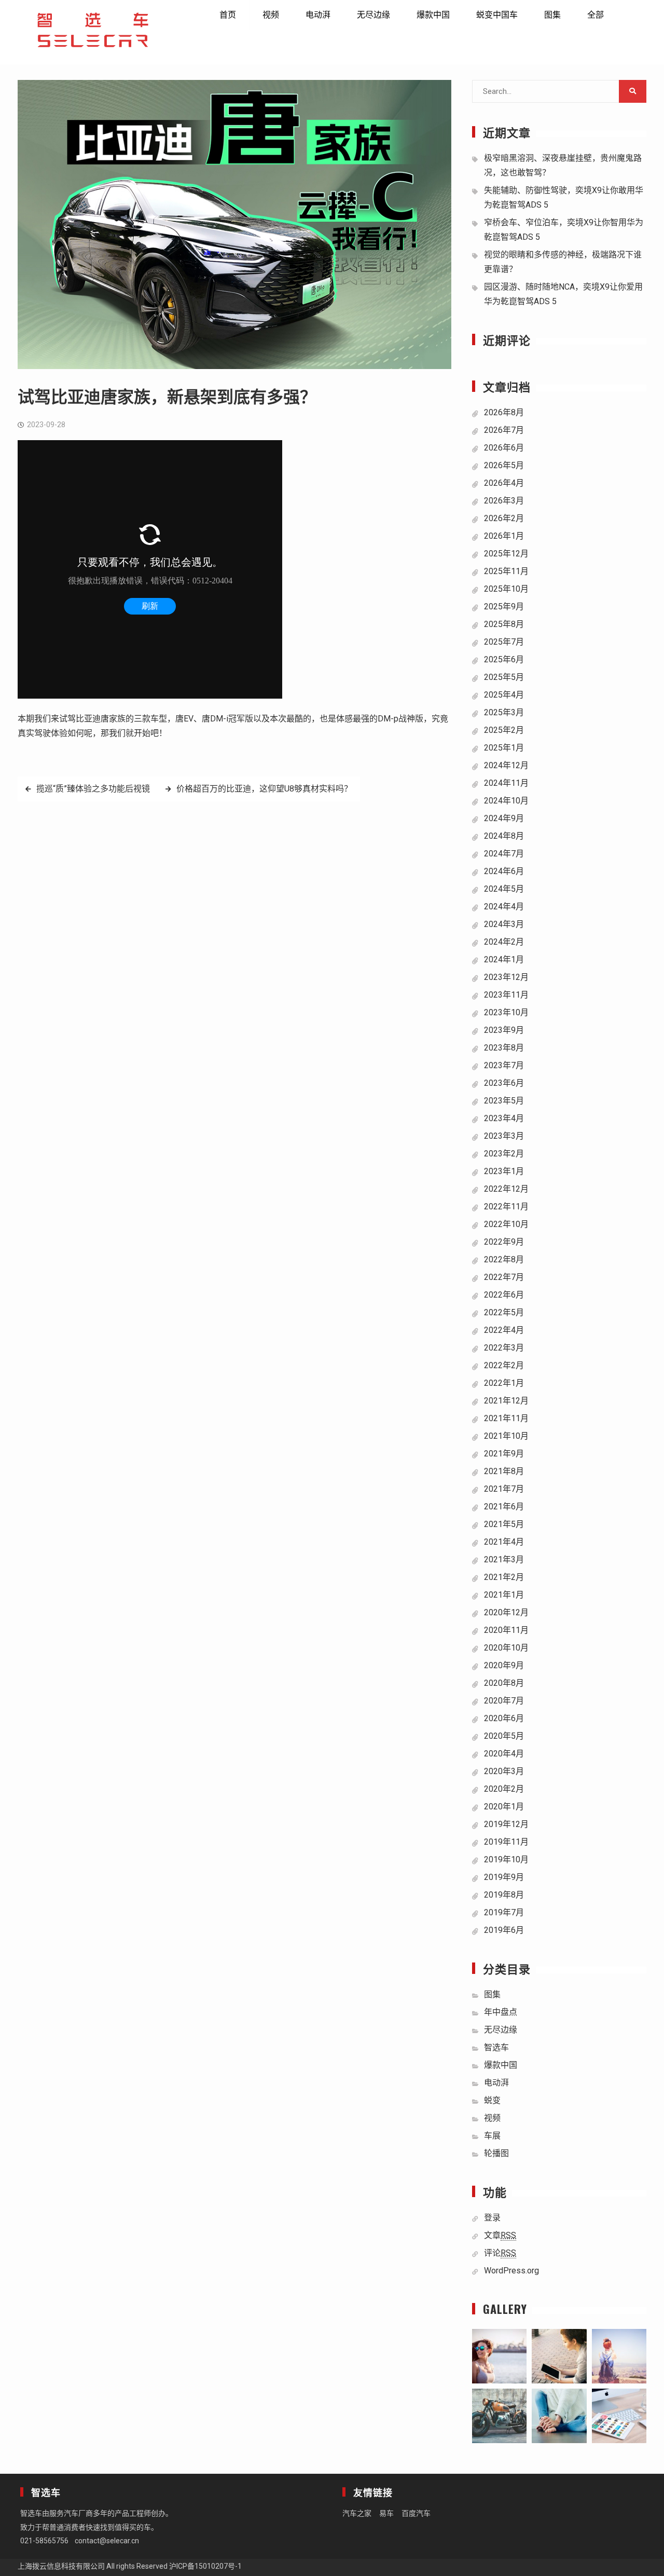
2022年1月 (504, 1383)
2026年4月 (504, 483)
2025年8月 (504, 624)
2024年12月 (506, 765)
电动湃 (318, 15)
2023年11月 (506, 995)
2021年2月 (504, 1577)
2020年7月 (504, 1701)
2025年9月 (504, 606)
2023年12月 (506, 977)
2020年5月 (504, 1736)
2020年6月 (504, 1718)
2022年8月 (504, 1259)
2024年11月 (506, 783)
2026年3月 (504, 501)
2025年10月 (506, 589)
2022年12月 (506, 1189)
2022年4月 (504, 1330)
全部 (596, 15)
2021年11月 (506, 1418)
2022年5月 (504, 1312)
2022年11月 (506, 1207)
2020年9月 (504, 1665)
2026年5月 (504, 465)
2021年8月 (504, 1471)
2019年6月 (504, 1930)
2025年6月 (504, 659)
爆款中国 (433, 15)
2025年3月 (504, 712)
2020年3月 (504, 1771)
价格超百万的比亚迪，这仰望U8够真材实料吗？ (264, 789)
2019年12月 (506, 1824)
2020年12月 (506, 1612)
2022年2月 (504, 1365)
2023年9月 (504, 1030)
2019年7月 (504, 1912)
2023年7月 (504, 1065)
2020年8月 (504, 1683)
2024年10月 (506, 801)
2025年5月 (504, 677)
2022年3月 (504, 1348)
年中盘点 (501, 2012)
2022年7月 (504, 1277)
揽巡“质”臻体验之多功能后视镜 (93, 789)
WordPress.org (511, 2271)
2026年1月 (504, 536)
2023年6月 (504, 1083)
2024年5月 (504, 889)
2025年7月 (504, 642)
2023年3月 (504, 1136)
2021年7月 (504, 1489)
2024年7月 (504, 854)
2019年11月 (506, 1842)
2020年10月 (506, 1648)
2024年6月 (504, 871)
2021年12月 (506, 1401)
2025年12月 (506, 554)
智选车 (496, 2047)
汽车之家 (357, 2513)
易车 (386, 2513)
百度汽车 (416, 2513)
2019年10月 (506, 1859)
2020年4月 (504, 1754)
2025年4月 (504, 695)
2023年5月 (504, 1101)
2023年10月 (506, 1012)
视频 (271, 15)
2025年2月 (504, 730)
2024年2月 (504, 942)
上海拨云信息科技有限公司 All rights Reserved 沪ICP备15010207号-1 (130, 2566)
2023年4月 (504, 1118)
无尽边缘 (374, 15)
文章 (500, 2235)
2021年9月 (504, 1454)
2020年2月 (504, 1789)
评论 (500, 2253)
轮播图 (496, 2153)
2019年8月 (504, 1895)
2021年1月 (504, 1595)
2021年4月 (504, 1542)
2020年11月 (506, 1630)
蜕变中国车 (497, 15)
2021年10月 (506, 1436)
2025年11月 (506, 571)
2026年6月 (504, 448)
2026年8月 (504, 412)
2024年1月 (504, 959)
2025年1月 (504, 748)
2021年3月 (504, 1559)
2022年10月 (506, 1224)
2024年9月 (504, 818)
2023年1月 (504, 1171)
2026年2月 (504, 518)
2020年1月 (504, 1807)
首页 (228, 15)
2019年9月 (504, 1877)
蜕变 (492, 2100)
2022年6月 (504, 1295)
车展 (492, 2136)
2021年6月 (504, 1507)
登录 (492, 2218)
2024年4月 (504, 907)
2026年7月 (504, 430)
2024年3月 (504, 924)
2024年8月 (504, 836)
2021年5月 (504, 1524)
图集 (552, 15)
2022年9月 (504, 1242)
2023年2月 (504, 1154)
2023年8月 (504, 1048)
